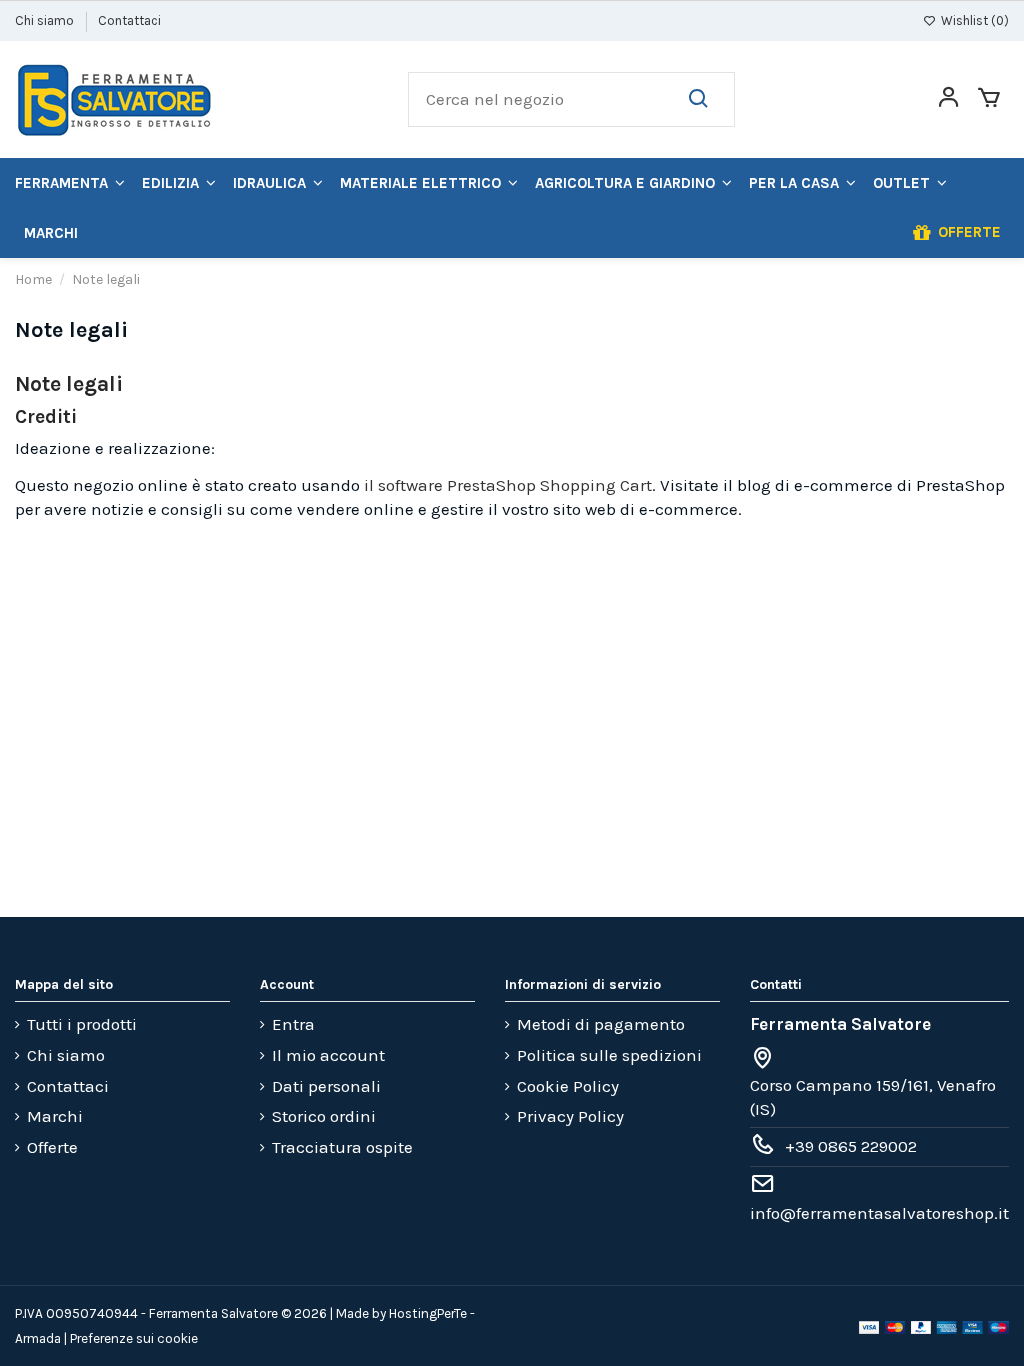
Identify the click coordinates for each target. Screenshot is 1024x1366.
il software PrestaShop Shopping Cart (508, 485)
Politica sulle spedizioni (609, 1055)
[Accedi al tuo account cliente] (948, 99)
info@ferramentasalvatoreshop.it (879, 1213)
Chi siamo (46, 20)
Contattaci (129, 20)
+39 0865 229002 (851, 1146)
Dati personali (326, 1086)
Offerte (52, 1147)
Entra (293, 1024)
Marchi (55, 1116)
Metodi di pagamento (601, 1024)
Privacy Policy (570, 1116)
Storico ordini (324, 1116)
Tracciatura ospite (342, 1147)
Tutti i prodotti (82, 1024)
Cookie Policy (568, 1086)
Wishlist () (973, 20)
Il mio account (328, 1055)
